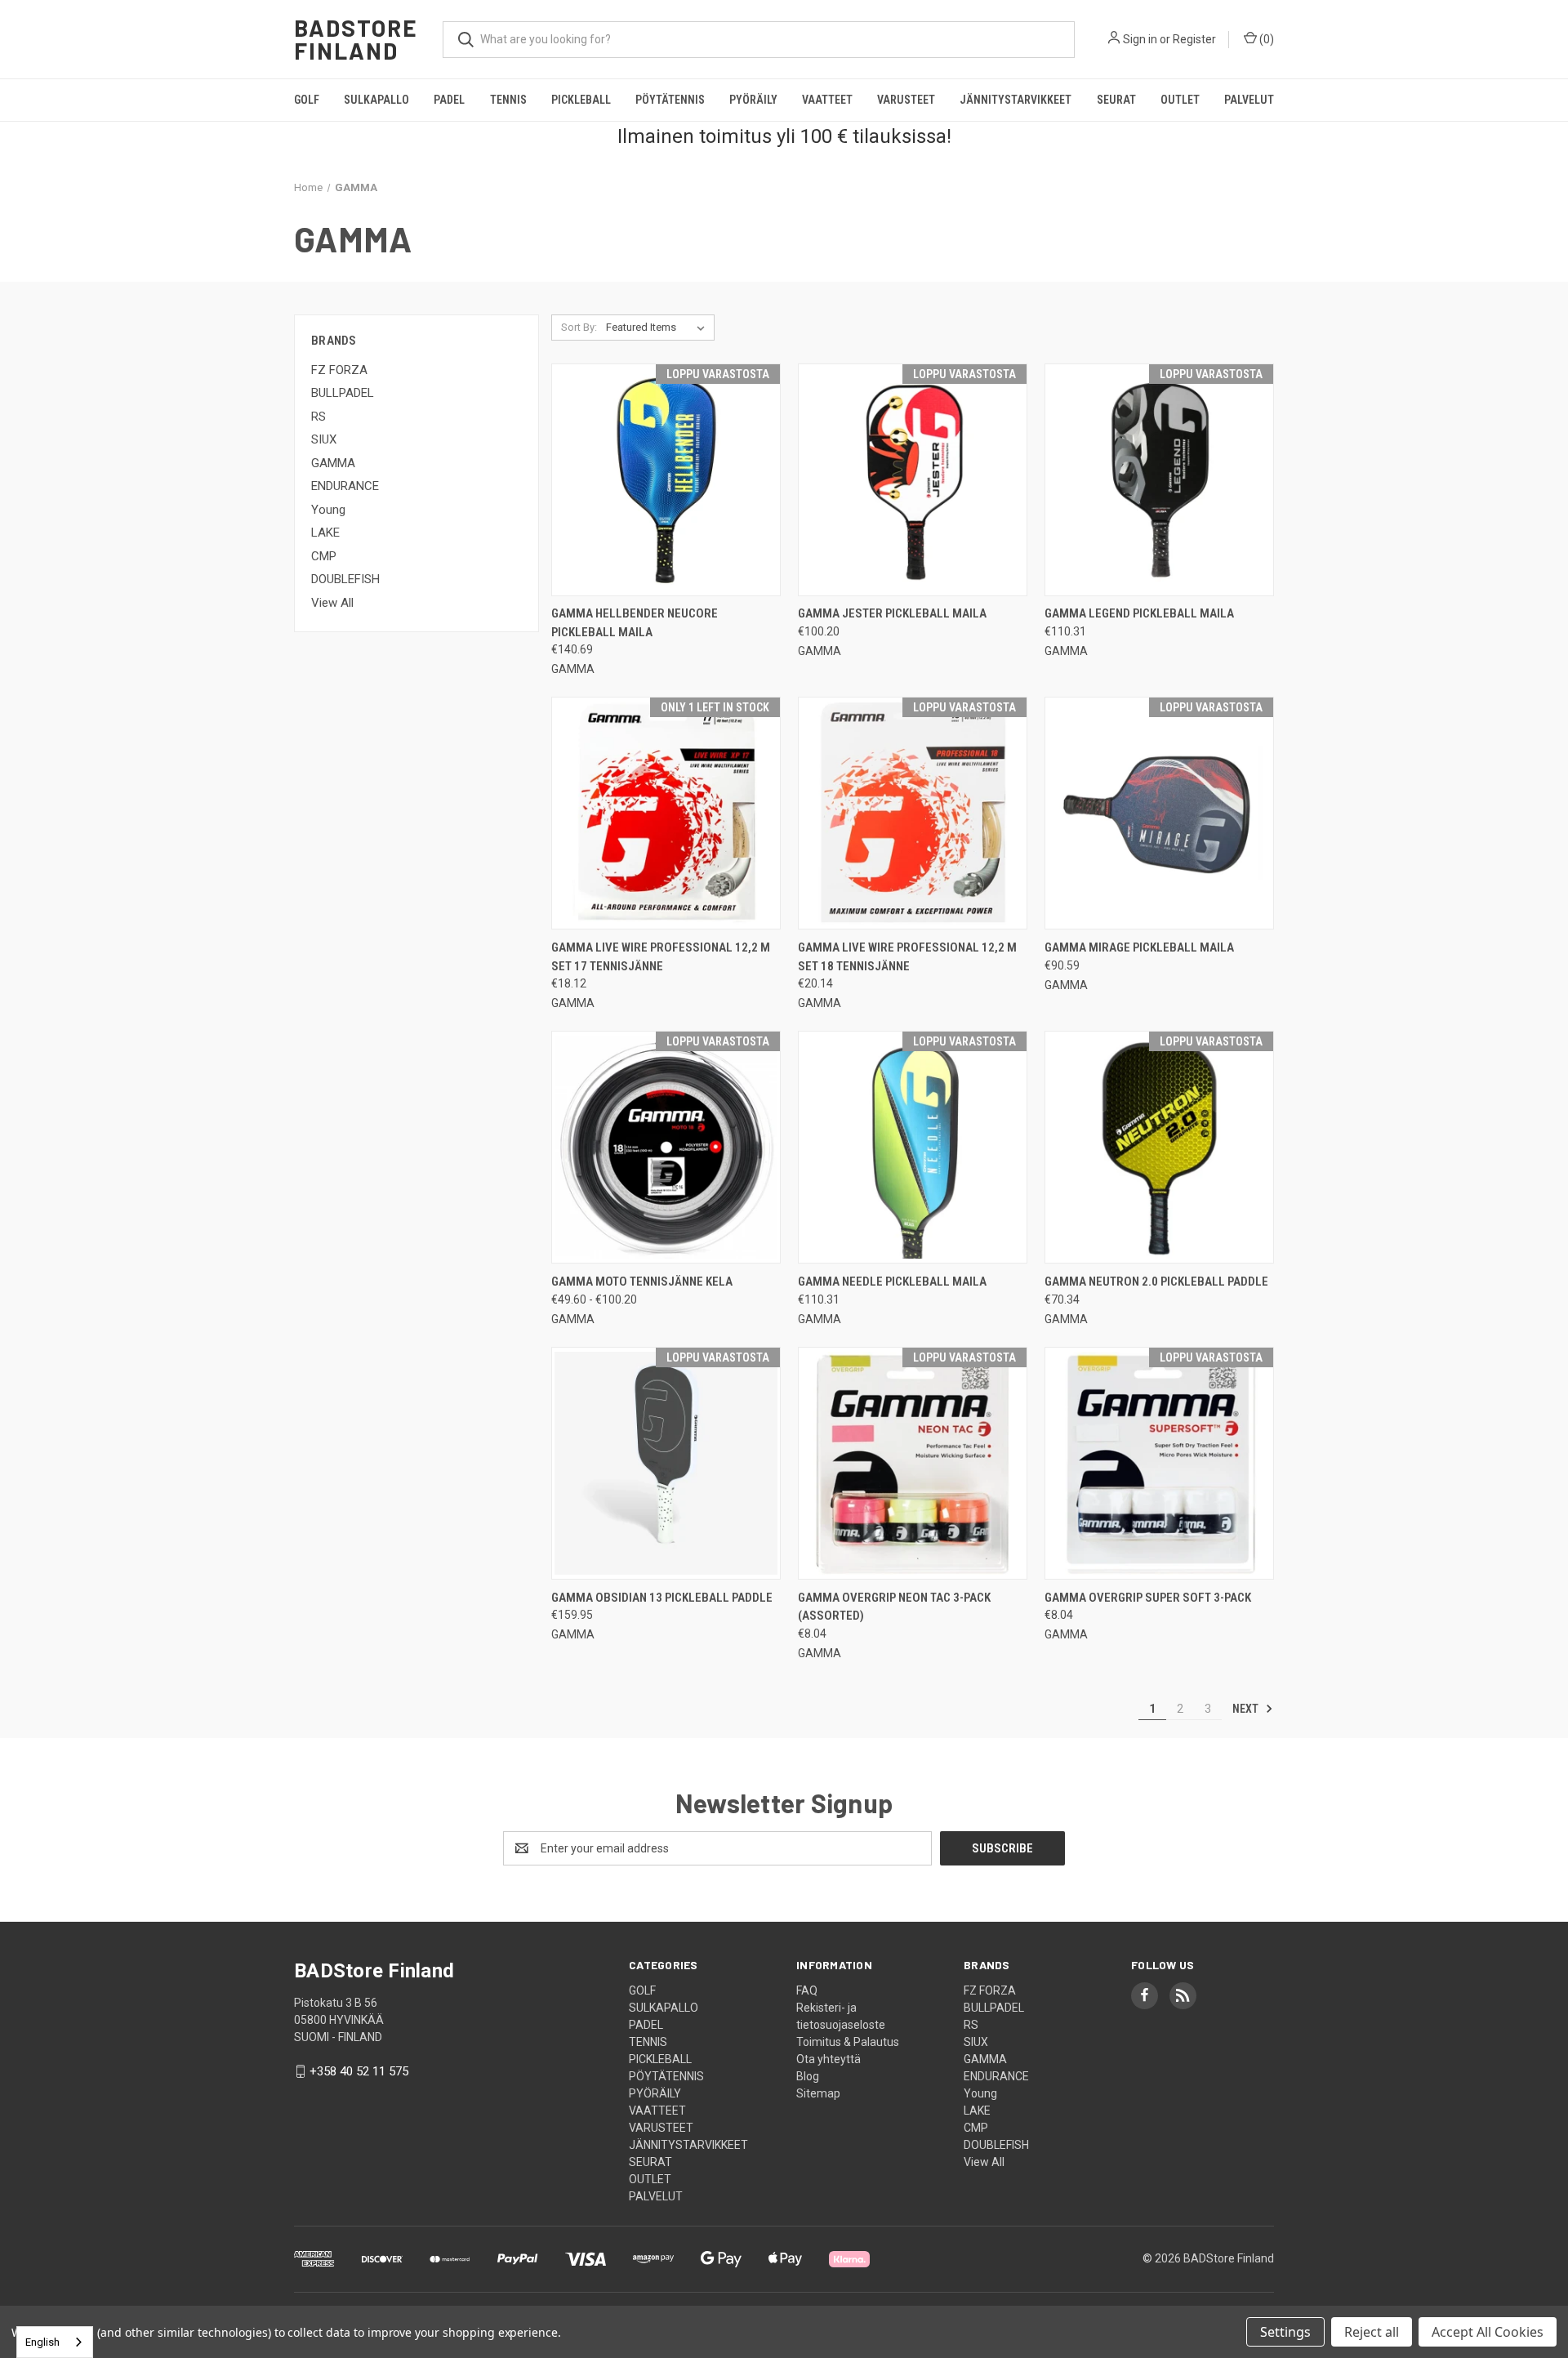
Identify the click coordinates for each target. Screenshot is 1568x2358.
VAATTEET (827, 100)
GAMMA (333, 463)
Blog (808, 2076)
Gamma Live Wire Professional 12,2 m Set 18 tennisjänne (907, 957)
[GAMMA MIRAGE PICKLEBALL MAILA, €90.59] (1159, 813)
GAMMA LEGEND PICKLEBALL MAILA (1139, 613)
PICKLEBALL (581, 100)
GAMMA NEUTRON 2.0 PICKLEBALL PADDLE (1156, 1282)
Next (1247, 1709)
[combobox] (55, 2342)
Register (1194, 39)
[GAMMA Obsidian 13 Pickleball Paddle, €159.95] (666, 1463)
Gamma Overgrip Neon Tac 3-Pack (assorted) (894, 1607)
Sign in (1140, 39)
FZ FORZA (339, 370)
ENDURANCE (345, 486)
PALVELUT (1249, 100)
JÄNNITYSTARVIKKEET (1016, 100)
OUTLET (1180, 100)
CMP (324, 556)
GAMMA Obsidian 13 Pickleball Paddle (662, 1598)
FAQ (807, 1990)
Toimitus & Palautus (848, 2042)
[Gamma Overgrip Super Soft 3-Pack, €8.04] (1159, 1463)
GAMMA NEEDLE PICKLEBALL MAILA (892, 1282)
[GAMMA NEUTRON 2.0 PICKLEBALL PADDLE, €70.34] (1159, 1147)
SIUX (324, 439)
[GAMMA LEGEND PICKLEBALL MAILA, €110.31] (1159, 480)
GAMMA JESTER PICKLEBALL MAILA (892, 613)
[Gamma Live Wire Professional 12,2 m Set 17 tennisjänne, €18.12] (666, 813)
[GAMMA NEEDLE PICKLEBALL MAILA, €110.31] (913, 1147)
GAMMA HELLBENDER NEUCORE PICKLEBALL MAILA (635, 623)
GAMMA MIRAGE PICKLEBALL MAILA (1139, 947)
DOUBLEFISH (345, 579)
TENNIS (508, 100)
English (42, 2342)
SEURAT (1116, 100)
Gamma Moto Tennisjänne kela (642, 1282)
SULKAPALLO (376, 100)
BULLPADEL (343, 393)
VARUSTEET (906, 100)
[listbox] (659, 328)
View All (332, 603)
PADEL (449, 100)
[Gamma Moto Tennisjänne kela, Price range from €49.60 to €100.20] (666, 1147)
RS (318, 417)
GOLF (307, 100)
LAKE (325, 533)
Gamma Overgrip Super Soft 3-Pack (1148, 1598)
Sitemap (818, 2093)
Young (328, 510)
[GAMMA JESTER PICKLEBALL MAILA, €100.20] (913, 480)
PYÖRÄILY (753, 100)
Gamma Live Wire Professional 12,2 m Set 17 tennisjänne (661, 957)
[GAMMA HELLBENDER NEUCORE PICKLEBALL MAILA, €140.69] (666, 480)
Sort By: (579, 327)
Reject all (1372, 2332)
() (1265, 39)
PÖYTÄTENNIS (670, 100)
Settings (1285, 2332)
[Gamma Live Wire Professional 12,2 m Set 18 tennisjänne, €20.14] (913, 813)
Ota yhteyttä (829, 2059)
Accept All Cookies (1488, 2332)
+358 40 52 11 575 (359, 2071)
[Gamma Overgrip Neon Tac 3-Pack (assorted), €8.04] (913, 1463)
